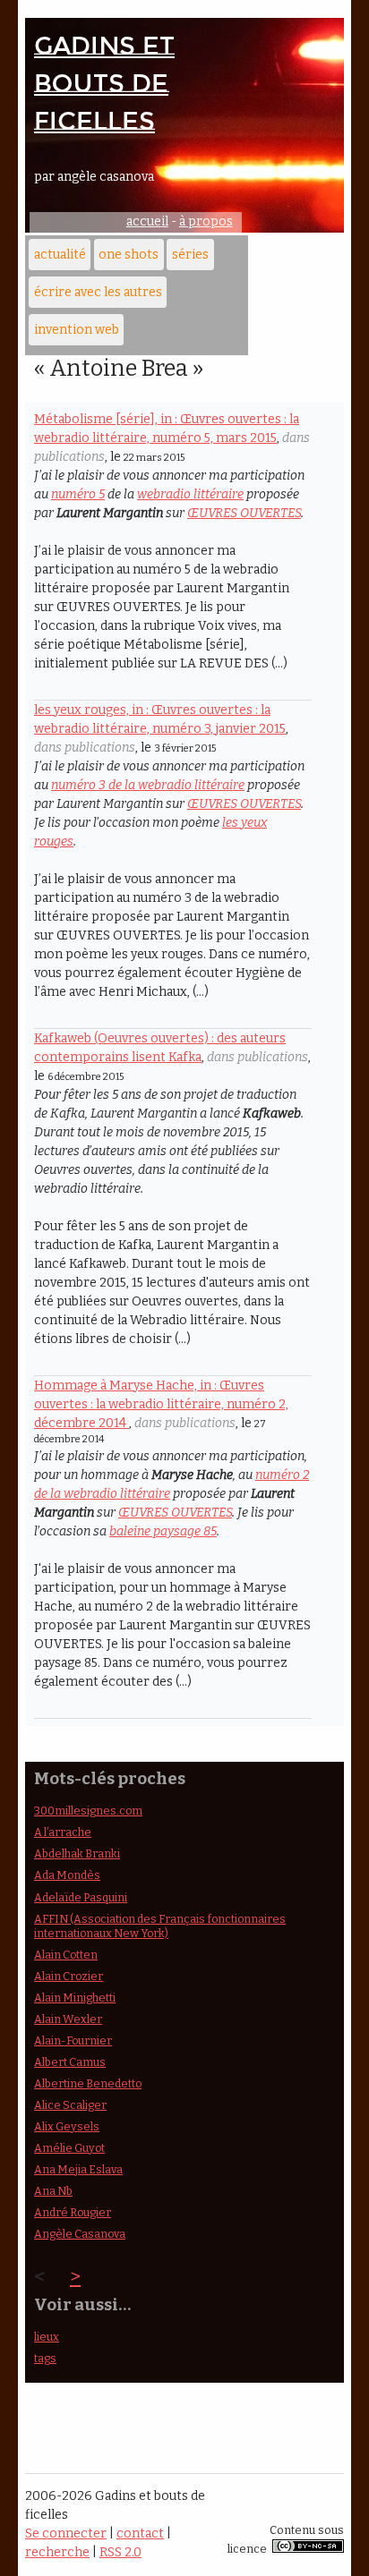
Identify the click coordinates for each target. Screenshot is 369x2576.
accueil (147, 221)
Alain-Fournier (73, 2040)
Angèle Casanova (80, 2234)
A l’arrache (63, 1832)
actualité (60, 255)
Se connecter (66, 2533)
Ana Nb (53, 2191)
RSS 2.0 (120, 2552)
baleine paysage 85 (163, 1531)
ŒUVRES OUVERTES (244, 513)
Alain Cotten (66, 1955)
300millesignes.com (88, 1811)
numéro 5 (78, 494)
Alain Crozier (69, 1976)
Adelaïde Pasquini (81, 1897)
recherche (57, 2552)
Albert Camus (70, 2062)
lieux (47, 2337)
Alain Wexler (68, 2019)
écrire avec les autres (98, 292)
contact (140, 2533)
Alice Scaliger (70, 2105)
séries (190, 255)
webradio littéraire (190, 494)
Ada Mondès (67, 1875)
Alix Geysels (67, 2126)
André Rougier (73, 2212)
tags (45, 2358)
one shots (129, 255)
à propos (206, 221)
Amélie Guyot (69, 2148)
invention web (77, 330)
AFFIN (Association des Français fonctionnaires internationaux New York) (160, 1926)
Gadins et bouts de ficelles (104, 83)
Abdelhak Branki (77, 1853)
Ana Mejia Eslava (78, 2169)
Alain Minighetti (75, 1998)
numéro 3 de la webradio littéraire (148, 785)
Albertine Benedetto (88, 2083)
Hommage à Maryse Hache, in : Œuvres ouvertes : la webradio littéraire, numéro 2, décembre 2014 (161, 1404)
